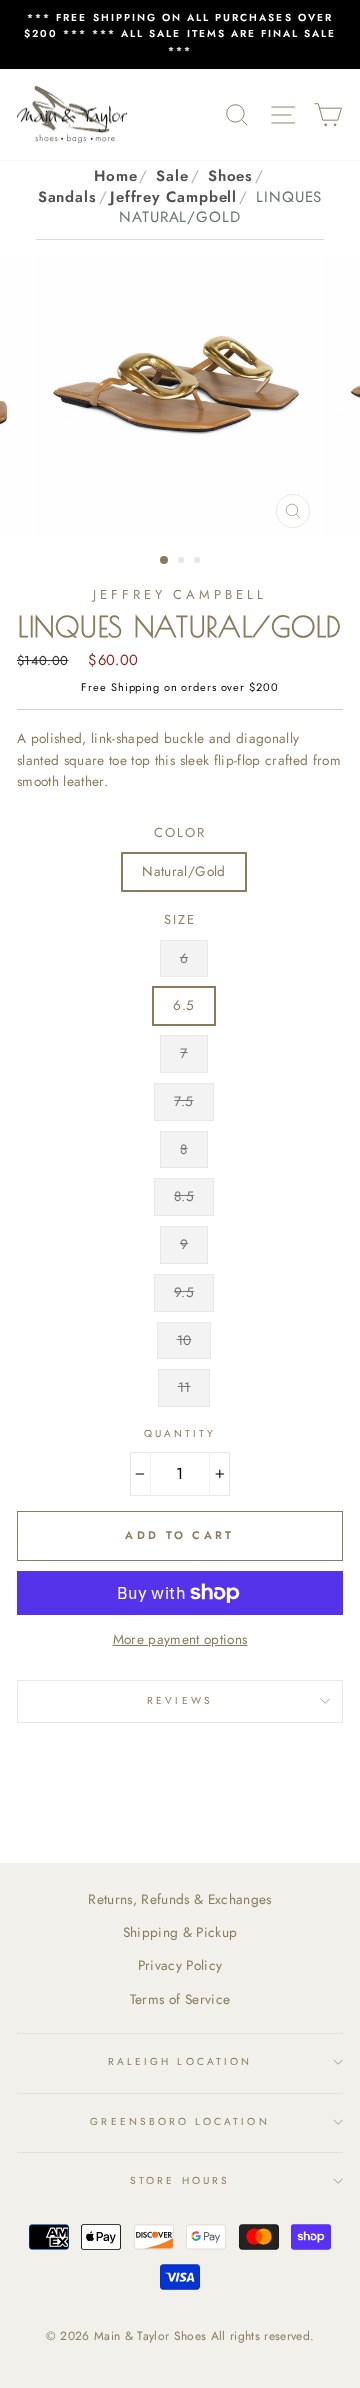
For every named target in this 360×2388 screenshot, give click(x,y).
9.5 (184, 1292)
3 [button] (199, 562)
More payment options (180, 1639)
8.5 (184, 1196)
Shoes (231, 176)
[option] (180, 34)
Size (179, 919)
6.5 (183, 1005)
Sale (172, 176)
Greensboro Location (179, 2121)
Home (116, 176)
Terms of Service (180, 1999)
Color (179, 832)
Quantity (180, 1433)
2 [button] (183, 562)
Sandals (67, 197)
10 (184, 1340)
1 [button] (165, 561)
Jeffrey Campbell (173, 197)
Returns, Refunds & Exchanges (180, 1899)
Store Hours (180, 2180)
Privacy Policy (180, 1965)
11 (184, 1387)
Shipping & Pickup (180, 1932)
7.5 (183, 1101)
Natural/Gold (183, 871)
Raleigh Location (180, 2061)
